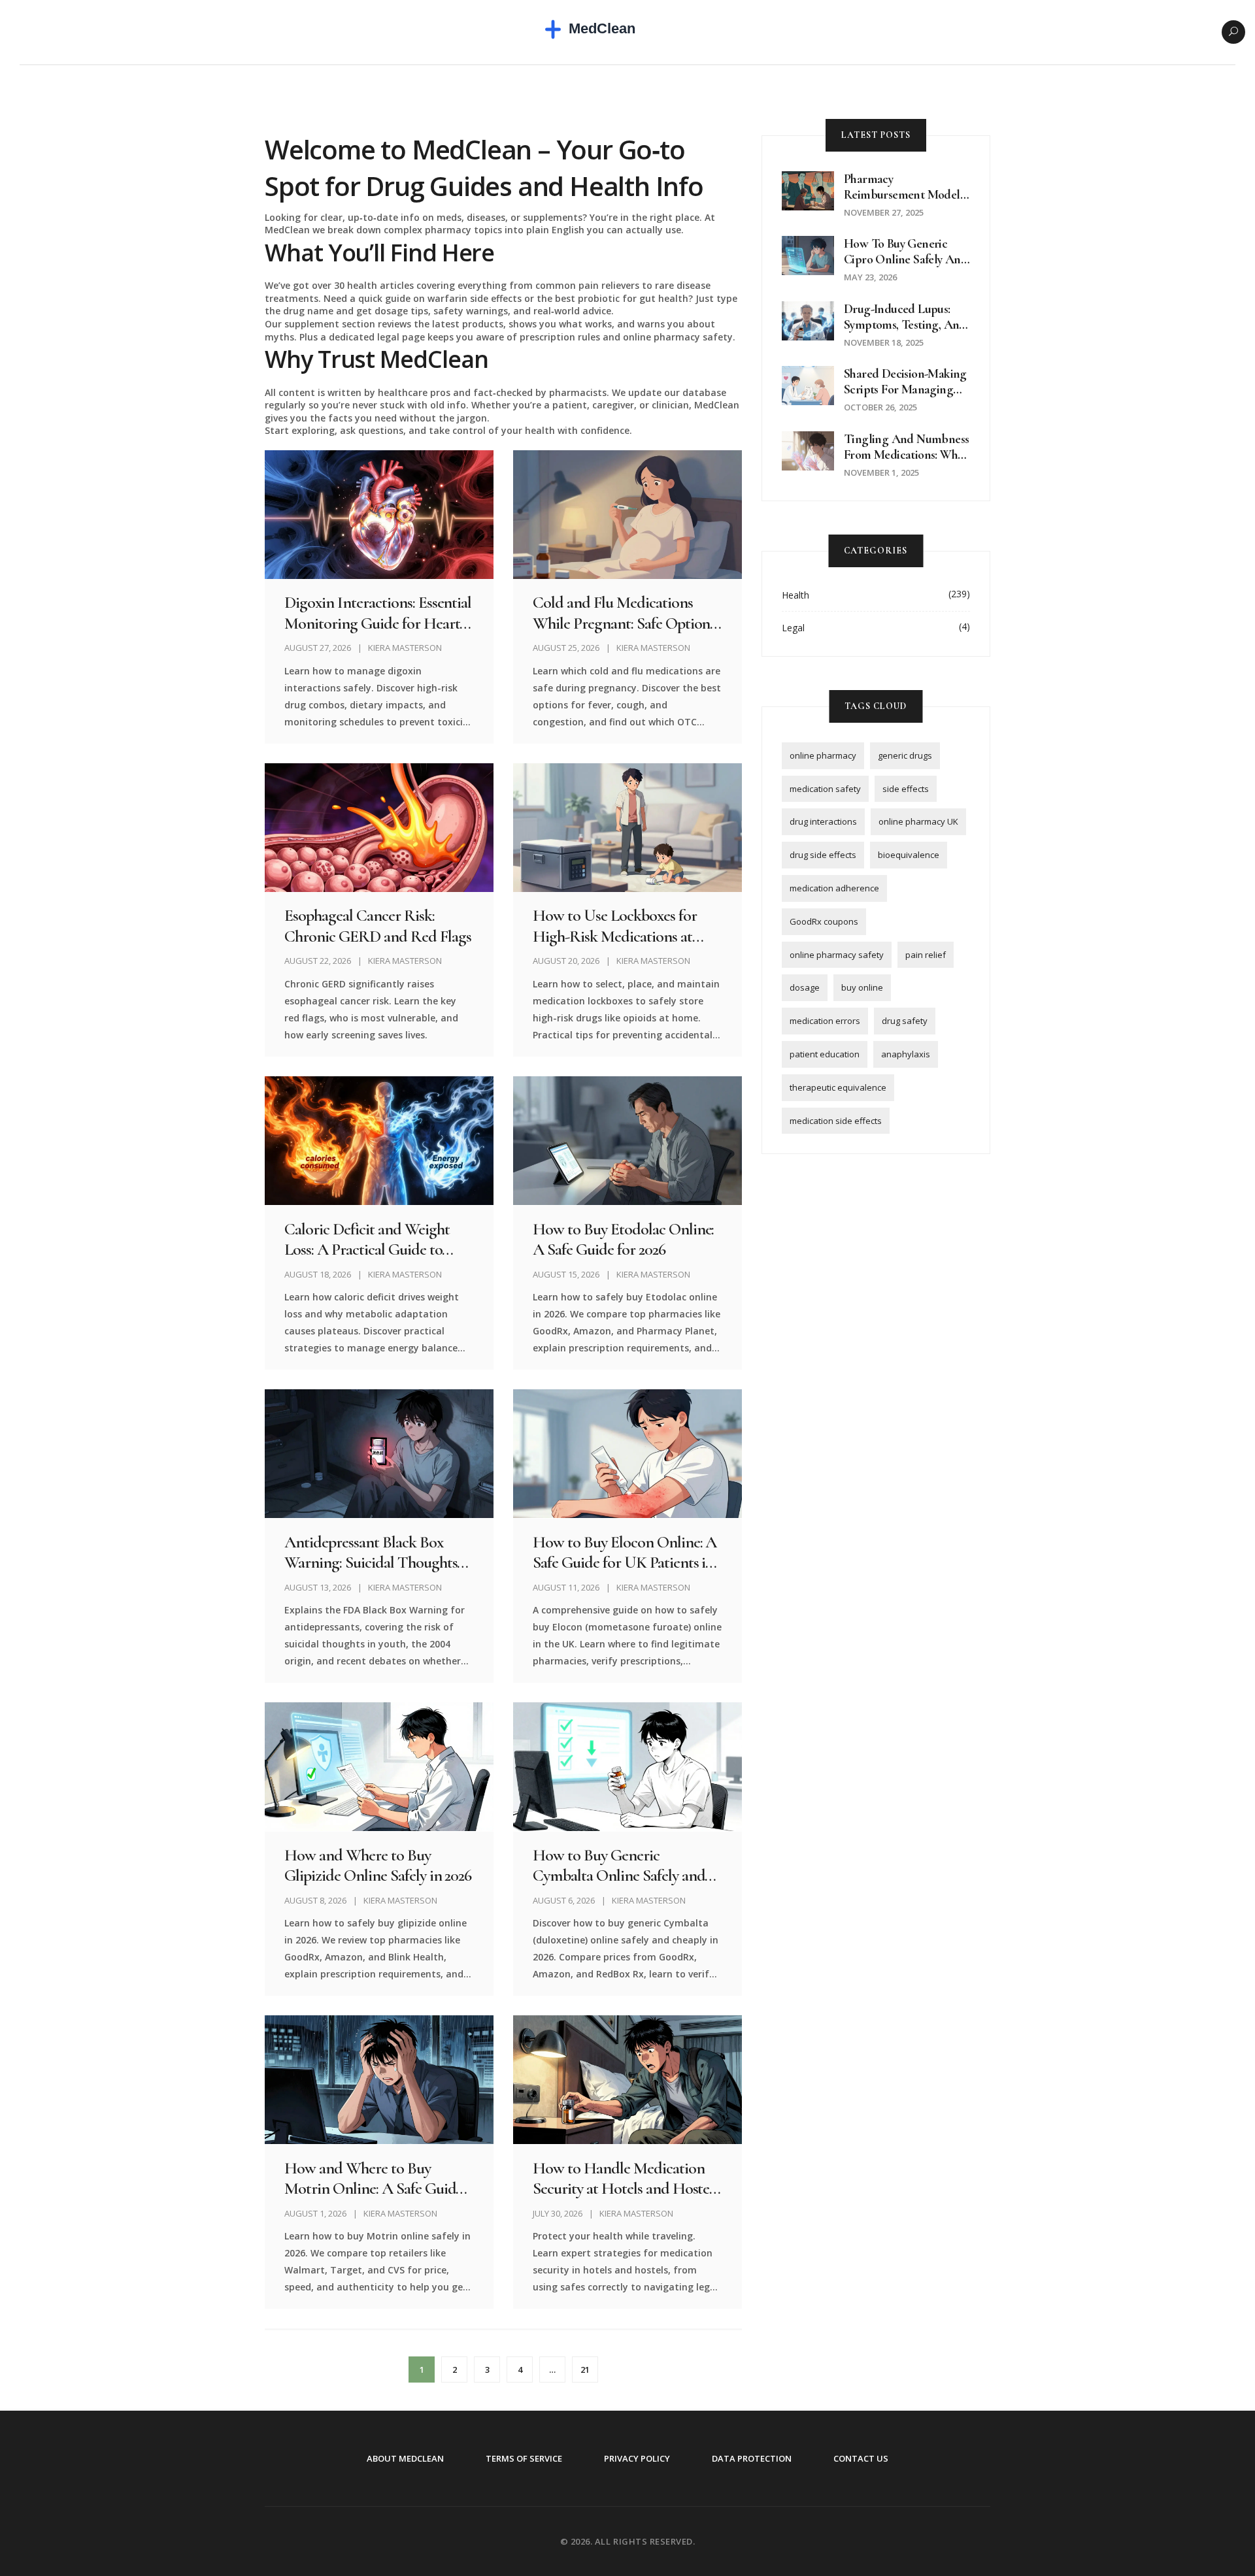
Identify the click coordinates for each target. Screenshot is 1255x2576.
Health (795, 595)
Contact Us (861, 2458)
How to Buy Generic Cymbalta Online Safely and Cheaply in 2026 (619, 1865)
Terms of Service (524, 2458)
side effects (906, 789)
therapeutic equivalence (838, 1087)
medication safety (825, 789)
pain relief (926, 955)
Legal (793, 628)
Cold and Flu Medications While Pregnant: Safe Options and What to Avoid (624, 612)
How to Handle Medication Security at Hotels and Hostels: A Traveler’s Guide (627, 2178)
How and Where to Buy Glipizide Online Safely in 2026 (378, 1865)
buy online (862, 987)
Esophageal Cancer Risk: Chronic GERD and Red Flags (377, 925)
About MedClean (405, 2458)
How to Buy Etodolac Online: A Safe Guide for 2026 (623, 1239)
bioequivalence (909, 855)
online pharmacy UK (918, 821)
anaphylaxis (906, 1054)
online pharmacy (823, 755)
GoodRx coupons (824, 921)
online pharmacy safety (837, 955)
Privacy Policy (637, 2458)
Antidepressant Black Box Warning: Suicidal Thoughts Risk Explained (371, 1552)
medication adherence (834, 888)
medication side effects (836, 1121)
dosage (805, 987)
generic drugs (905, 755)
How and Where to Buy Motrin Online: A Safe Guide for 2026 (373, 2178)
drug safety (905, 1021)
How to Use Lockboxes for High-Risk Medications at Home (615, 925)
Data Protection (752, 2458)
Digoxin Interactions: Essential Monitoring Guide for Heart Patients (378, 612)
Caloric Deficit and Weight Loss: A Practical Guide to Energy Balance (367, 1239)
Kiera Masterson (405, 648)
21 (585, 2370)
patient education (825, 1054)
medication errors (825, 1021)
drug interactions (823, 821)
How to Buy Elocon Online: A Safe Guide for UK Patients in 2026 (625, 1552)
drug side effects (823, 855)
